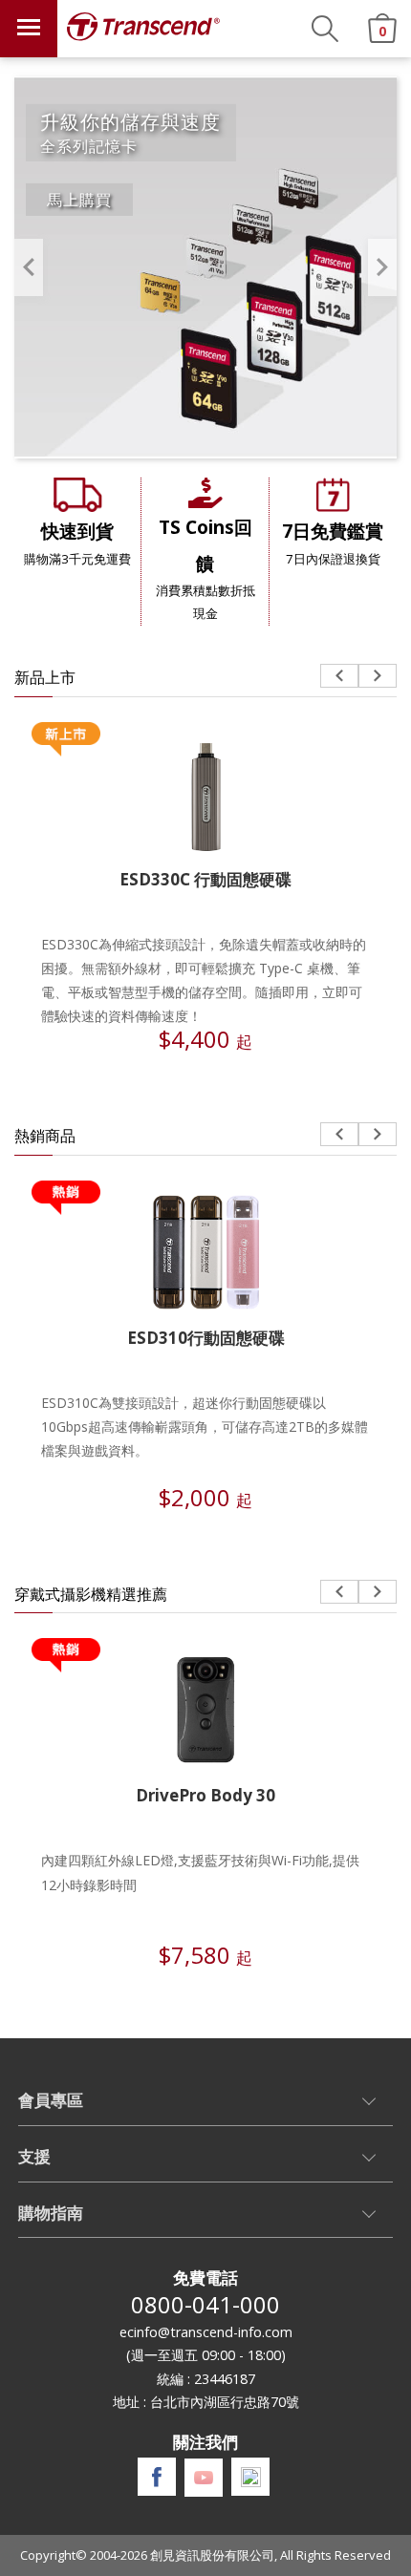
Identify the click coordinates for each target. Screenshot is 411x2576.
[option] (205, 267)
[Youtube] (204, 2478)
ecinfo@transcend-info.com (206, 2332)
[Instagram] (250, 2477)
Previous (29, 267)
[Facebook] (157, 2477)
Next (382, 267)
